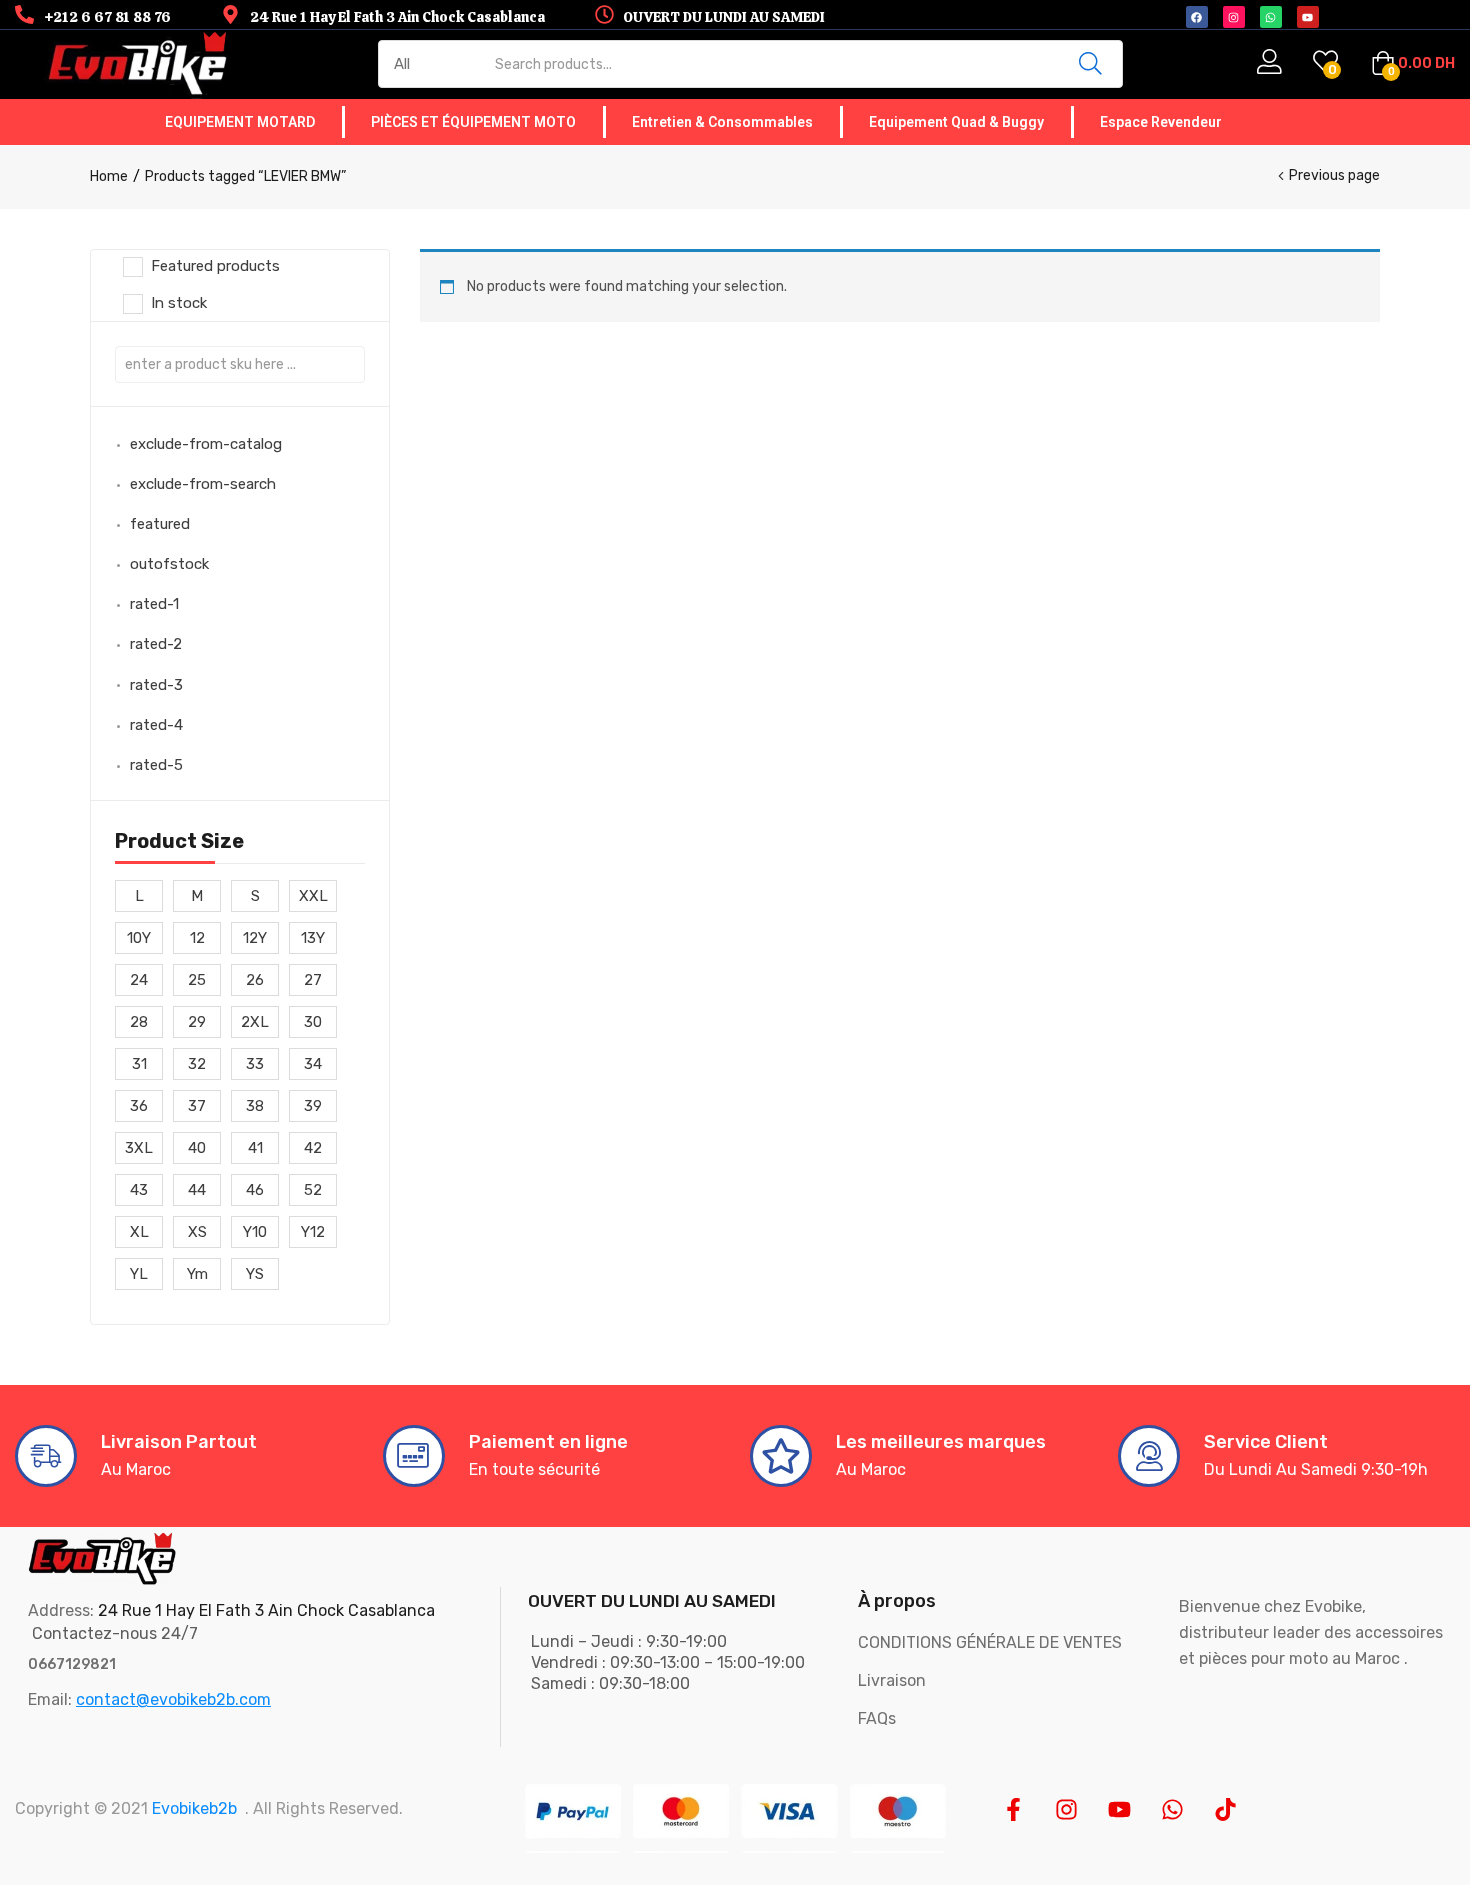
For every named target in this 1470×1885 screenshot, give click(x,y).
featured (160, 524)
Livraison (892, 1680)
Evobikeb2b (194, 1808)
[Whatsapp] (1172, 1809)
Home (109, 176)
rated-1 (154, 604)
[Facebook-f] (1013, 1809)
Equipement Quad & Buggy (956, 122)
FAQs (877, 1718)
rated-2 (156, 644)
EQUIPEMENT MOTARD (240, 122)
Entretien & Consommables (722, 122)
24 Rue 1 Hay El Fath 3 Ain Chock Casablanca (266, 1610)
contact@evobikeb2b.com (173, 1699)
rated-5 (156, 765)
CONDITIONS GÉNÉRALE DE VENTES (990, 1642)
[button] (1413, 64)
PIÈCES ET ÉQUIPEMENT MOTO (473, 122)
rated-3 (156, 685)
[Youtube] (1119, 1809)
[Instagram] (1066, 1809)
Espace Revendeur (1161, 122)
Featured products (215, 266)
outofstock (169, 564)
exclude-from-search (203, 484)
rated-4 (156, 725)
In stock (179, 303)
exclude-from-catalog (206, 444)
